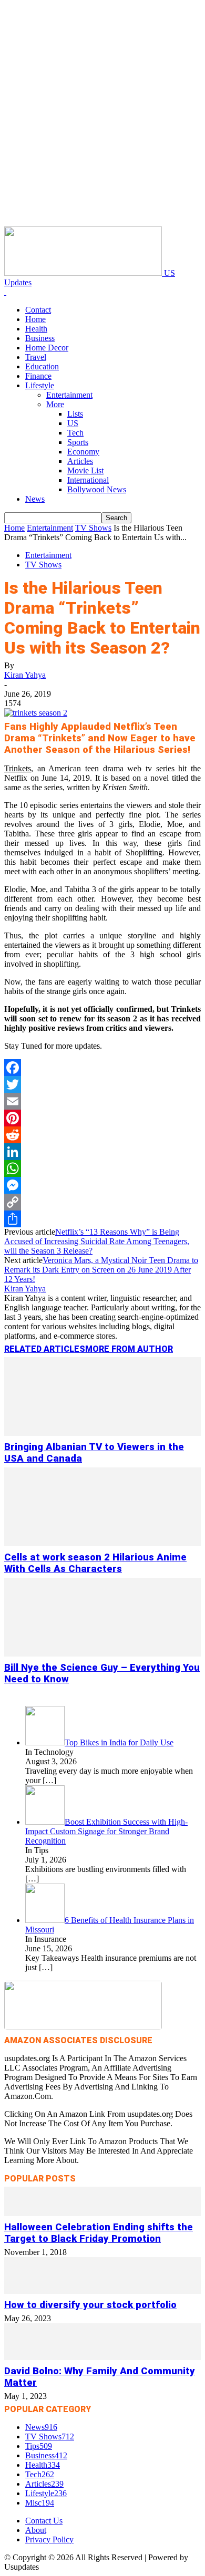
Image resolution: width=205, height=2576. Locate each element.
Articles (80, 461)
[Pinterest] (102, 1118)
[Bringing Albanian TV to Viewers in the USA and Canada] (102, 1433)
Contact (38, 310)
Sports (78, 442)
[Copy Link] (102, 1202)
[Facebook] (102, 1068)
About (36, 2530)
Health (36, 329)
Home (35, 319)
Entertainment (69, 395)
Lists (75, 414)
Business (40, 338)
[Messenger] (102, 1185)
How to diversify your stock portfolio (90, 2305)
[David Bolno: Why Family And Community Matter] (102, 2357)
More (55, 404)
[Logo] (5, 292)
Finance (38, 376)
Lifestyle (40, 385)
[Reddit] (102, 1135)
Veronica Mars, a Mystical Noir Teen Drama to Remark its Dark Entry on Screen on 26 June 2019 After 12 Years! (101, 1270)
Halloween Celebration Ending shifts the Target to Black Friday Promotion (99, 2233)
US (73, 423)
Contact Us (44, 2521)
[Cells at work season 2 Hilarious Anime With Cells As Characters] (102, 1543)
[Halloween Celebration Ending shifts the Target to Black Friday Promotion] (102, 2213)
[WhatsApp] (102, 1168)
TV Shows (93, 528)
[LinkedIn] (102, 1152)
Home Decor (47, 348)
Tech (75, 433)
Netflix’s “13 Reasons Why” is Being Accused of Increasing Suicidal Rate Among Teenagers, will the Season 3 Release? (97, 1241)
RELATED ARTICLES (45, 1349)
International (88, 480)
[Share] (102, 1219)
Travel (36, 357)
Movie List (85, 470)
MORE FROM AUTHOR (129, 1349)
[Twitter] (102, 1084)
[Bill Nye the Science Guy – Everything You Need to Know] (102, 1654)
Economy (83, 452)
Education (42, 366)
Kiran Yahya (25, 675)
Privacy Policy (49, 2539)
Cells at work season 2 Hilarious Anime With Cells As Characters (95, 1563)
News (35, 499)
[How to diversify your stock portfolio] (102, 2291)
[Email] (102, 1101)
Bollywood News (97, 489)
